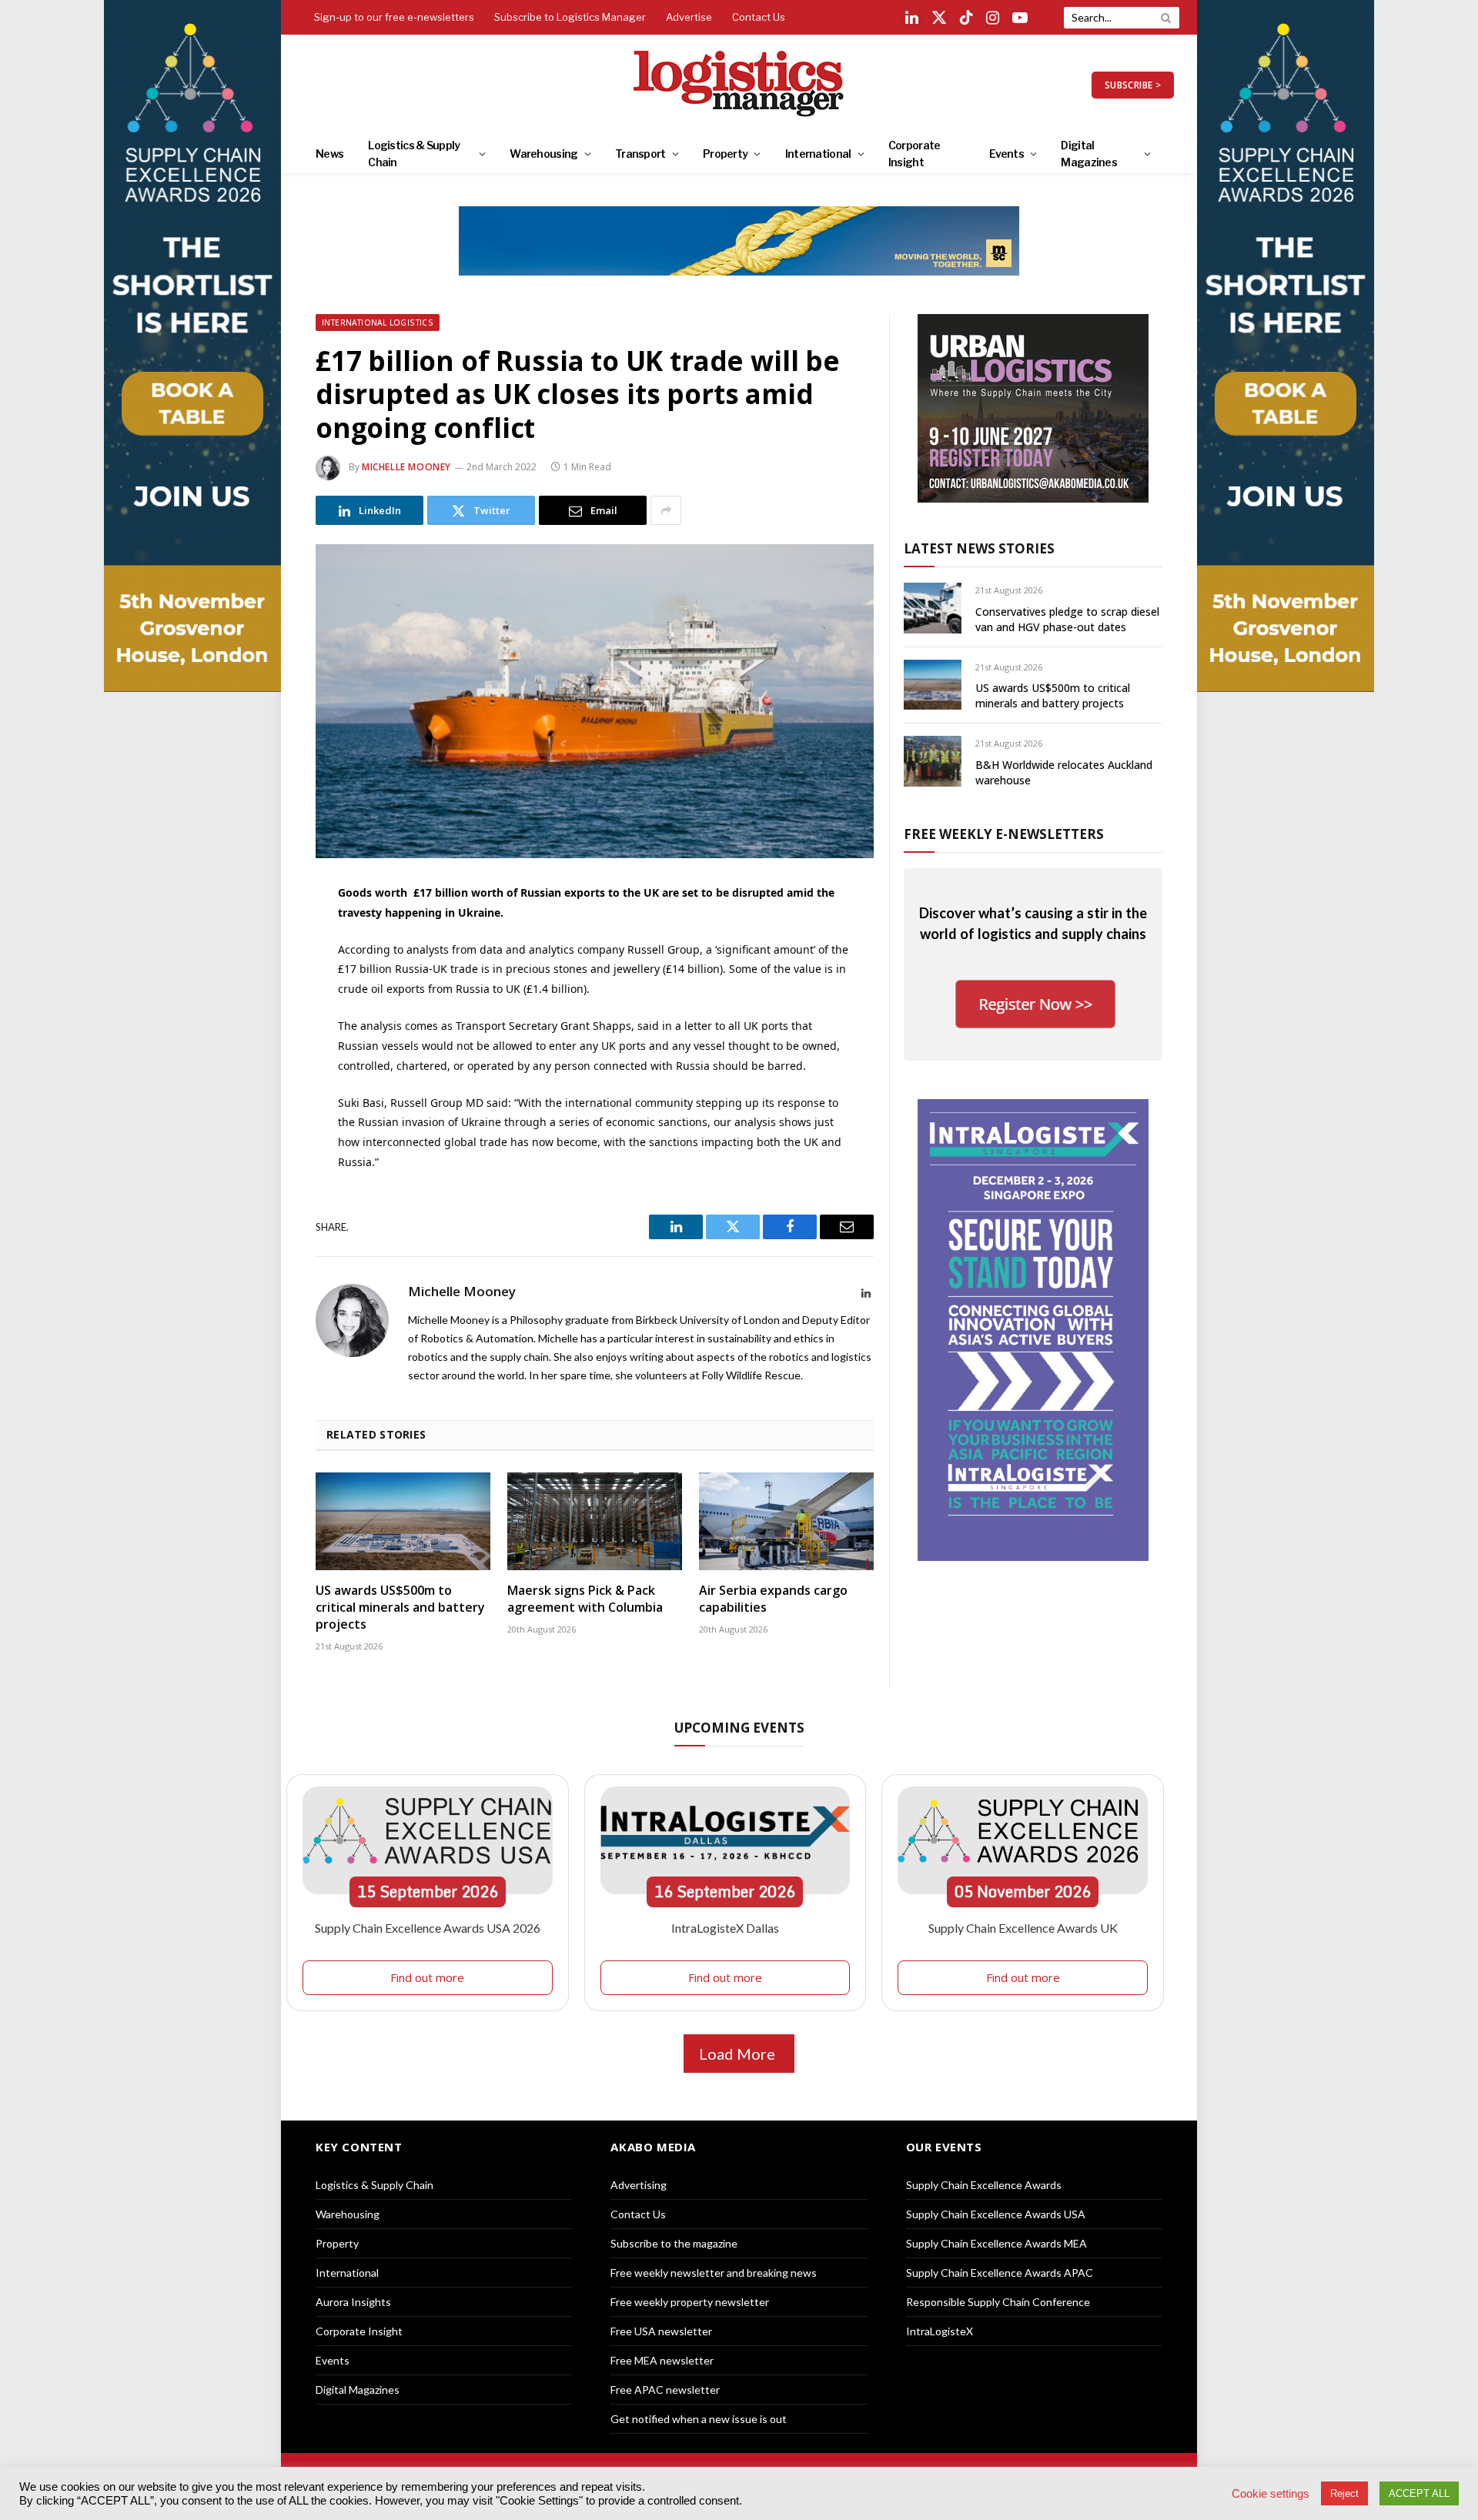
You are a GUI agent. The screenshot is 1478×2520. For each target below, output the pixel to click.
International (818, 154)
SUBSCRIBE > (1133, 85)
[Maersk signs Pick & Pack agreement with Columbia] (595, 1522)
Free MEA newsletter (662, 2360)
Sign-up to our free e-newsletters (394, 17)
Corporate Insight (915, 154)
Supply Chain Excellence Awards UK (1023, 1928)
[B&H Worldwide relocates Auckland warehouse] (933, 761)
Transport (640, 154)
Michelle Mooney (406, 467)
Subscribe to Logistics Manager (570, 17)
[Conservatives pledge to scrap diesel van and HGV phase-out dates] (933, 608)
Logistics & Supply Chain (414, 154)
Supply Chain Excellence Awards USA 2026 (428, 1928)
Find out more (427, 1977)
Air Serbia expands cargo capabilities (773, 1599)
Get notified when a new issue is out (699, 2419)
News (329, 154)
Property (725, 154)
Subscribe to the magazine (674, 2243)
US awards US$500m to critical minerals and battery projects (400, 1608)
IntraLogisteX (940, 2331)
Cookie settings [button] (1271, 2494)
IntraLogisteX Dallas (725, 1928)
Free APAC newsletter (665, 2390)
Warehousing (543, 154)
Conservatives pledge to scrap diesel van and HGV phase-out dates (1067, 619)
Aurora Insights (353, 2302)
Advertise (689, 17)
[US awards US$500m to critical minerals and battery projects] (403, 1522)
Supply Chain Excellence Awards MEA (996, 2243)
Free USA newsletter (661, 2331)
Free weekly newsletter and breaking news (714, 2273)
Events (1007, 154)
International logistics (378, 323)
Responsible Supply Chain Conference (998, 2302)
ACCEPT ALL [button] (1419, 2493)
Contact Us (759, 17)
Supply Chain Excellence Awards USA (996, 2214)
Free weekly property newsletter (690, 2302)
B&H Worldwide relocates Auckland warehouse (1064, 772)
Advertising (639, 2185)
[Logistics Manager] (739, 85)
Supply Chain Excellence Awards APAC (1000, 2273)
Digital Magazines (1089, 154)
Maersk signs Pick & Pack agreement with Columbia (585, 1599)
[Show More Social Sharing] (666, 510)
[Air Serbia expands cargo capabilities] (786, 1522)
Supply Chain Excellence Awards (984, 2185)
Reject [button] (1344, 2493)
